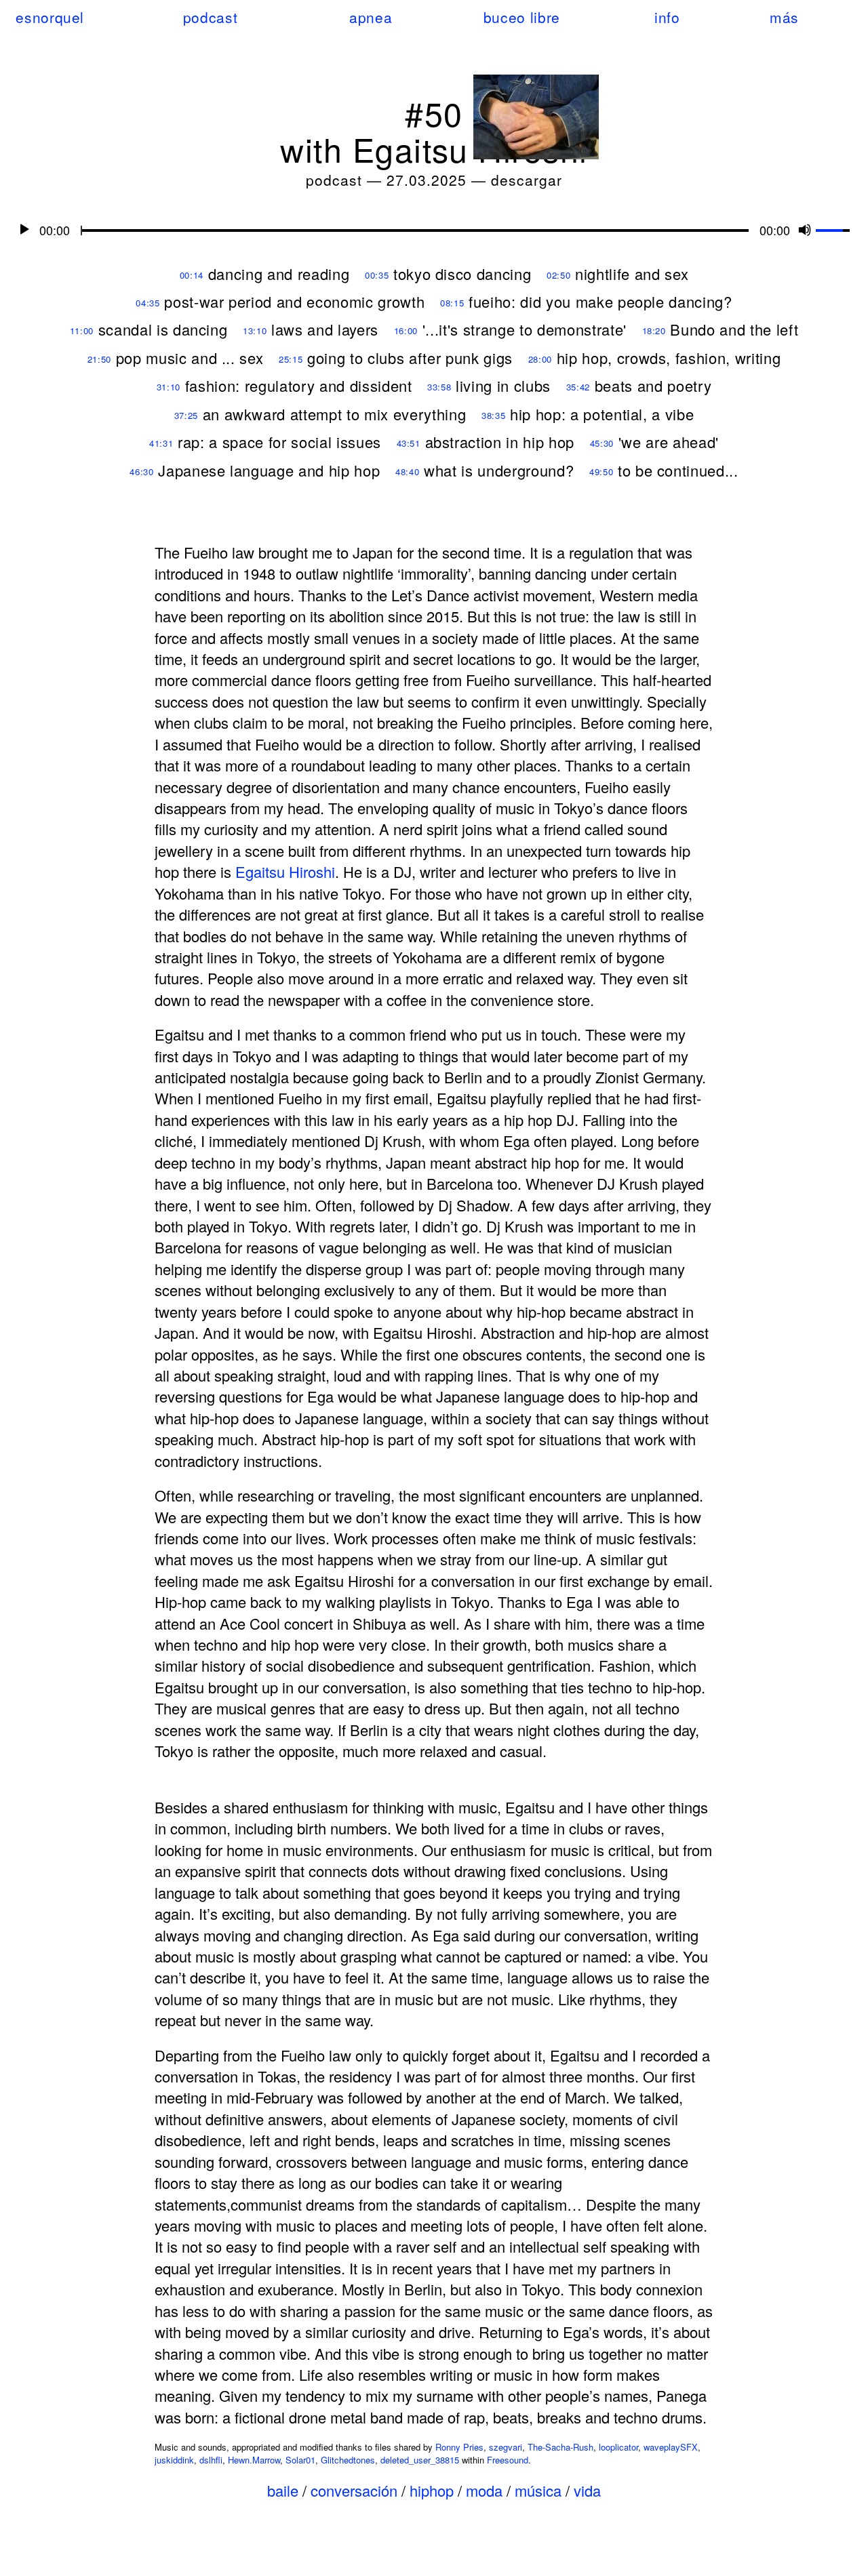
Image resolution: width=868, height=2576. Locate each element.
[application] (434, 229)
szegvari (506, 2447)
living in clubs (503, 385)
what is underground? (499, 470)
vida (587, 2490)
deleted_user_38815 (420, 2460)
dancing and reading (279, 274)
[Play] (24, 229)
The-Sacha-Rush (560, 2447)
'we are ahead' (669, 442)
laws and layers (325, 329)
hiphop (432, 2490)
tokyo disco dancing (462, 274)
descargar (527, 180)
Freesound (508, 2460)
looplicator (618, 2447)
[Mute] (805, 229)
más (784, 17)
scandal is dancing (163, 329)
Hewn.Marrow (254, 2460)
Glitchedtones (348, 2460)
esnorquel (50, 17)
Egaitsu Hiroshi (285, 871)
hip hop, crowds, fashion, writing (669, 358)
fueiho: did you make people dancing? (600, 301)
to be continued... (678, 470)
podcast (210, 17)
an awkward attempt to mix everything (335, 414)
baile (283, 2490)
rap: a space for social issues (279, 442)
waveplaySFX (671, 2447)
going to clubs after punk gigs (410, 358)
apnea (371, 17)
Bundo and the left (734, 329)
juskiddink (174, 2460)
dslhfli (211, 2460)
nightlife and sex (632, 274)
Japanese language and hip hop (269, 470)
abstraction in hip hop (500, 442)
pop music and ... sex (190, 358)
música (538, 2490)
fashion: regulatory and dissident (299, 385)
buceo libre (522, 17)
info (667, 17)
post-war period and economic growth (294, 301)
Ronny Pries (459, 2447)
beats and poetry (653, 385)
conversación (354, 2490)
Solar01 (300, 2460)
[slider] (835, 228)
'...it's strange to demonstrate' (525, 329)
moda (484, 2490)
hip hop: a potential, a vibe (602, 414)
